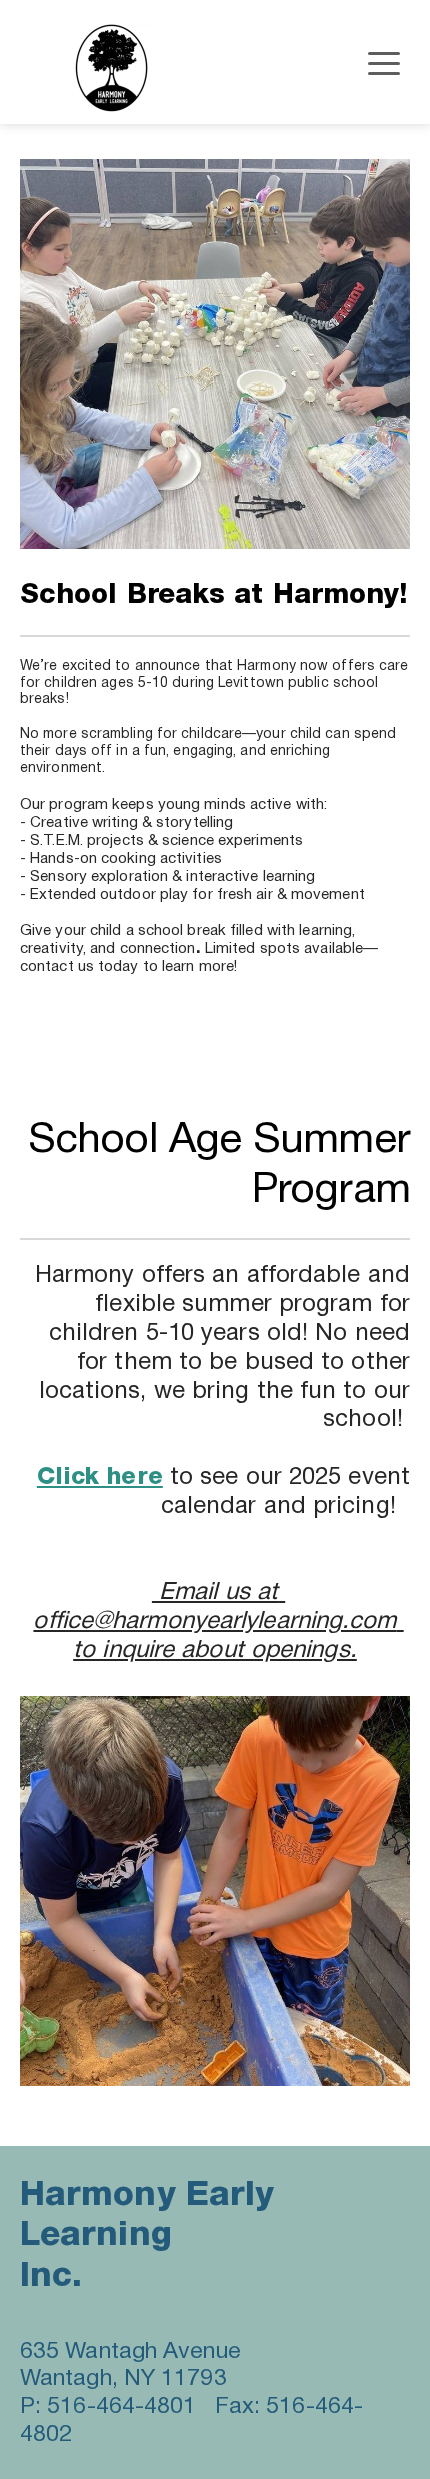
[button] (384, 63)
